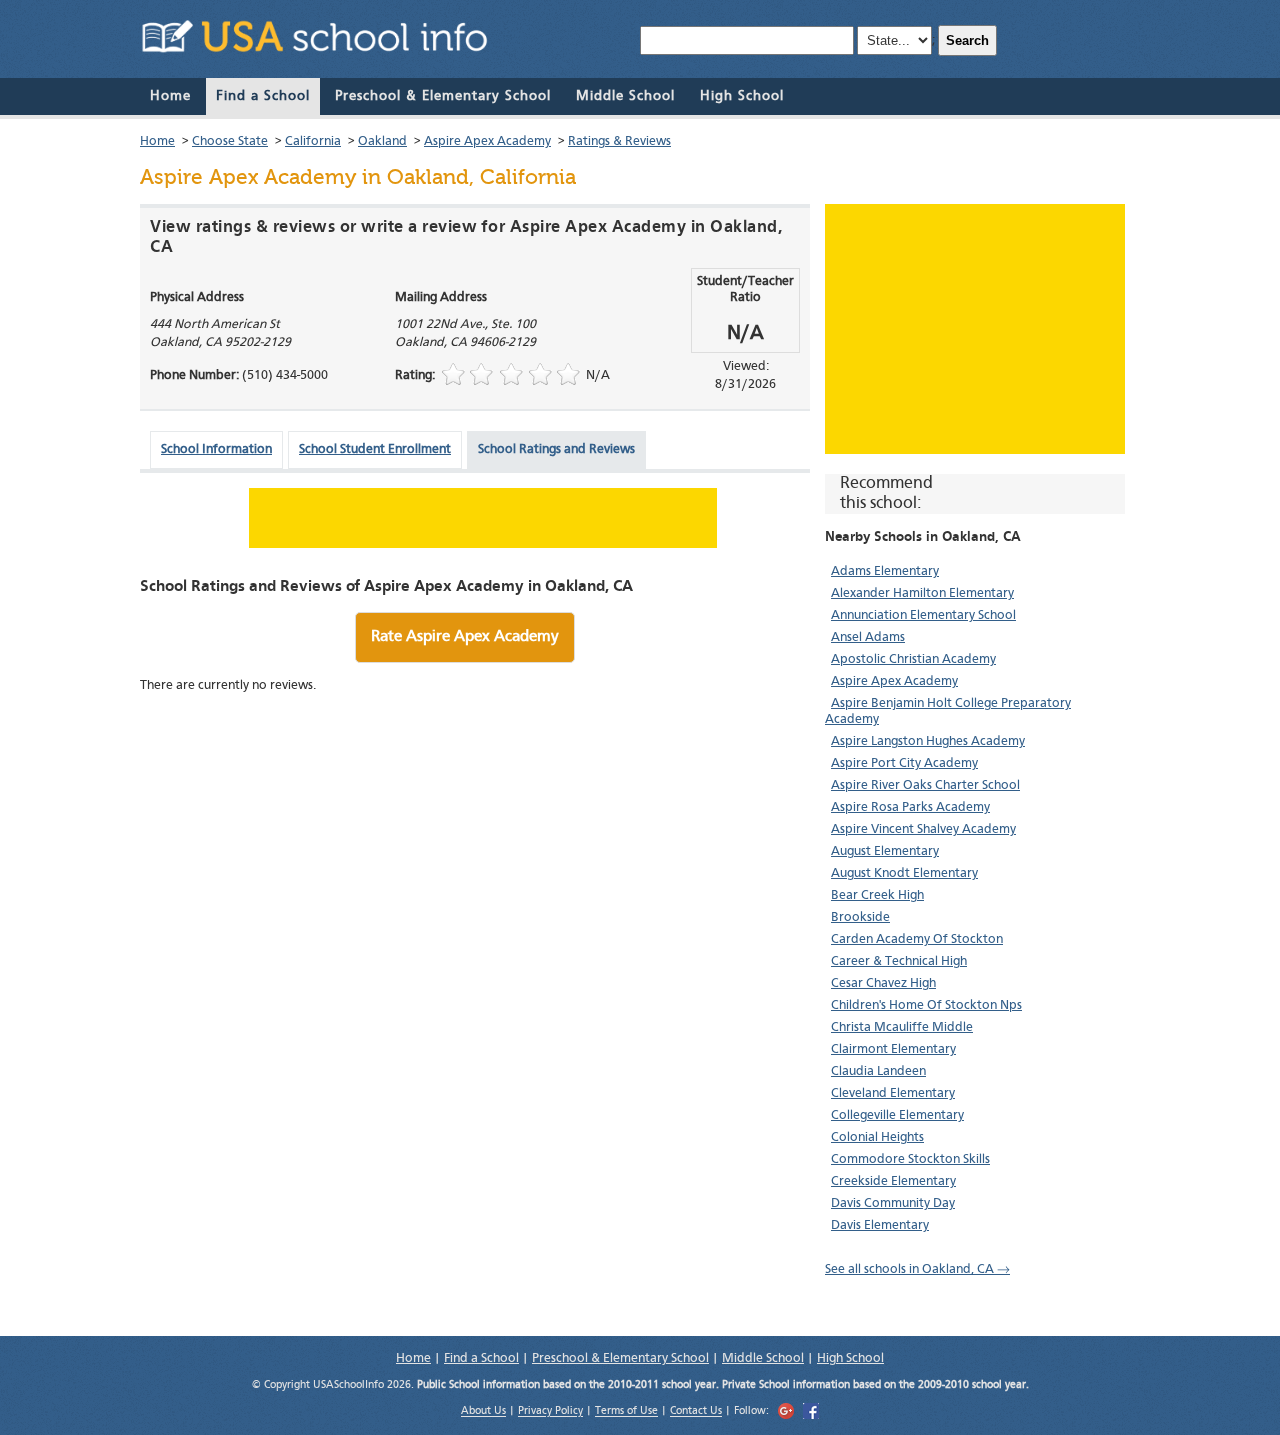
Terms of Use (626, 1412)
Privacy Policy (550, 1412)
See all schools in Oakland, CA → (917, 1269)
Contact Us (696, 1412)
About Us (483, 1412)
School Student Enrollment (375, 449)
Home (170, 96)
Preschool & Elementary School (443, 96)
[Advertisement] (975, 329)
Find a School (263, 96)
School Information (216, 449)
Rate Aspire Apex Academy (465, 637)
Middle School (625, 96)
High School (742, 96)
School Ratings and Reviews (556, 449)
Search (967, 40)
